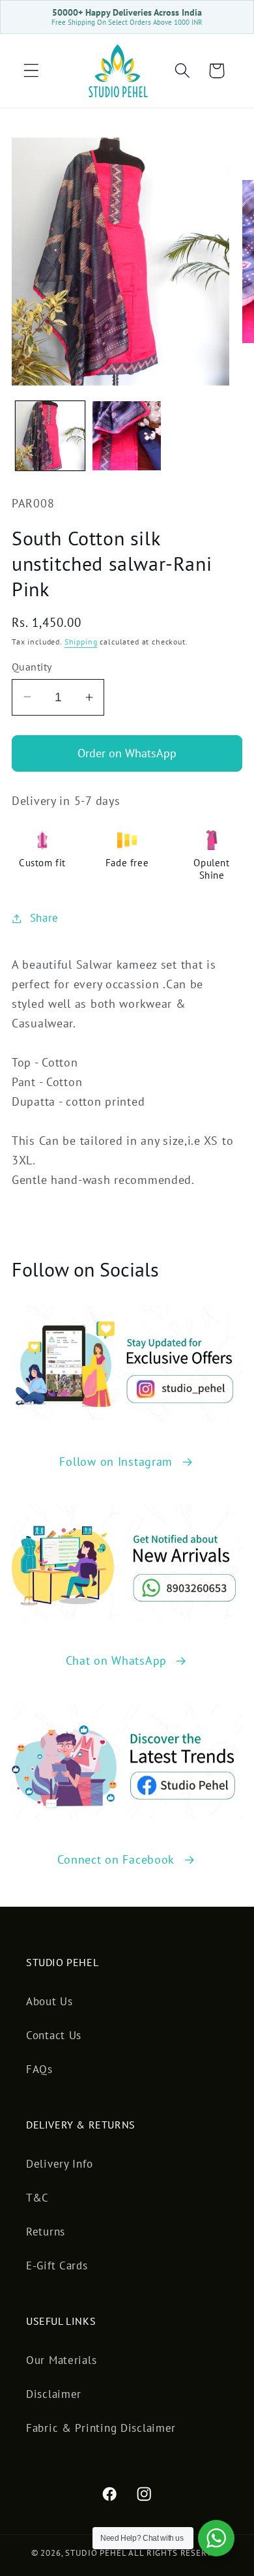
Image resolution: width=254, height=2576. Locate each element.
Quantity (32, 667)
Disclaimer (54, 2394)
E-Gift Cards (57, 2265)
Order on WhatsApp (127, 753)
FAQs (39, 2069)
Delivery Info (59, 2164)
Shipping (81, 642)
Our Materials (61, 2360)
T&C (37, 2198)
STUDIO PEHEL (97, 2553)
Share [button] (44, 918)
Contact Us (54, 2035)
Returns (46, 2232)
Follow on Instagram (116, 1462)
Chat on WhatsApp (117, 1660)
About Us (49, 2001)
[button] (32, 71)
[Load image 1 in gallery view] (50, 436)
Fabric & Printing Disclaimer (101, 2428)
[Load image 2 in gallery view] (127, 436)
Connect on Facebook (116, 1859)
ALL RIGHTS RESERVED (176, 2553)
